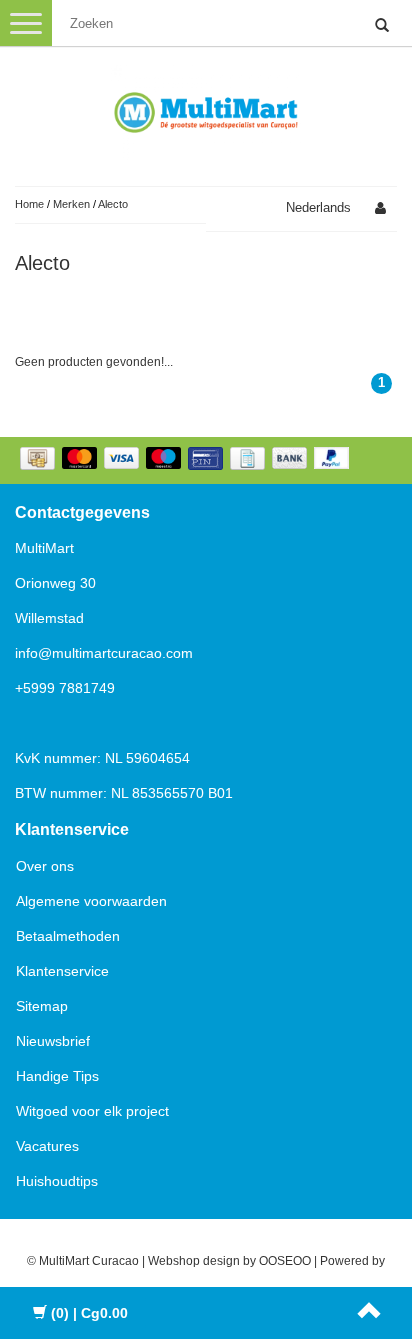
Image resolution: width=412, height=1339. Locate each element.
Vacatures (47, 1146)
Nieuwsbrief (53, 1041)
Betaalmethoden (68, 936)
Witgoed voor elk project (92, 1111)
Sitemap (42, 1006)
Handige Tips (57, 1076)
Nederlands (318, 207)
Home (29, 204)
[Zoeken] (382, 26)
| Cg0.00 (89, 1313)
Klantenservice (62, 971)
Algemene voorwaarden (91, 901)
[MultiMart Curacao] (206, 109)
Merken (71, 204)
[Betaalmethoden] (186, 460)
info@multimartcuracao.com (104, 653)
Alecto (113, 204)
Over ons (45, 866)
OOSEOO (285, 1261)
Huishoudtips (57, 1181)
